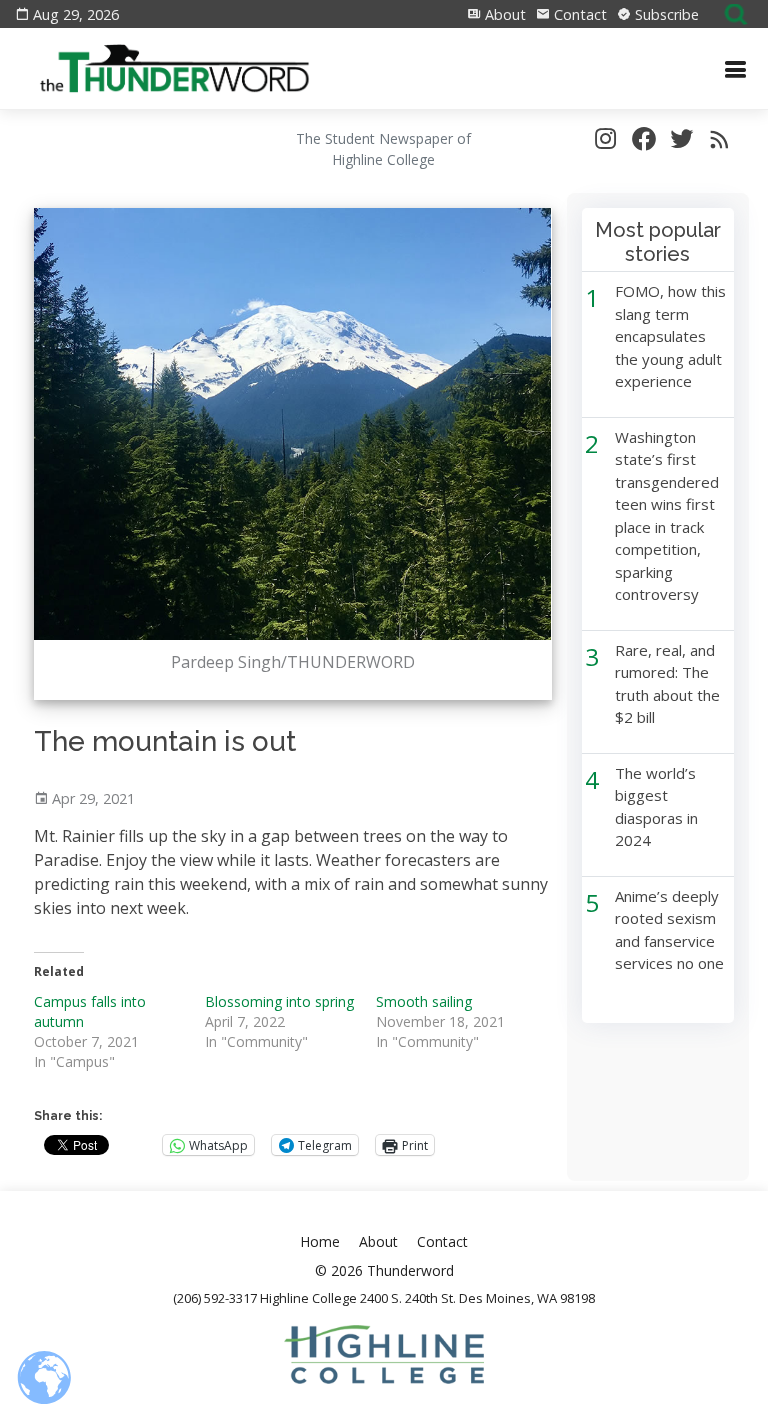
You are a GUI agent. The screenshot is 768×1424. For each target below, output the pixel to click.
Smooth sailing (424, 1001)
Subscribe (665, 14)
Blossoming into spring (279, 1001)
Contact (578, 14)
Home (320, 1241)
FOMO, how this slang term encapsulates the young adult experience (670, 336)
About (503, 14)
